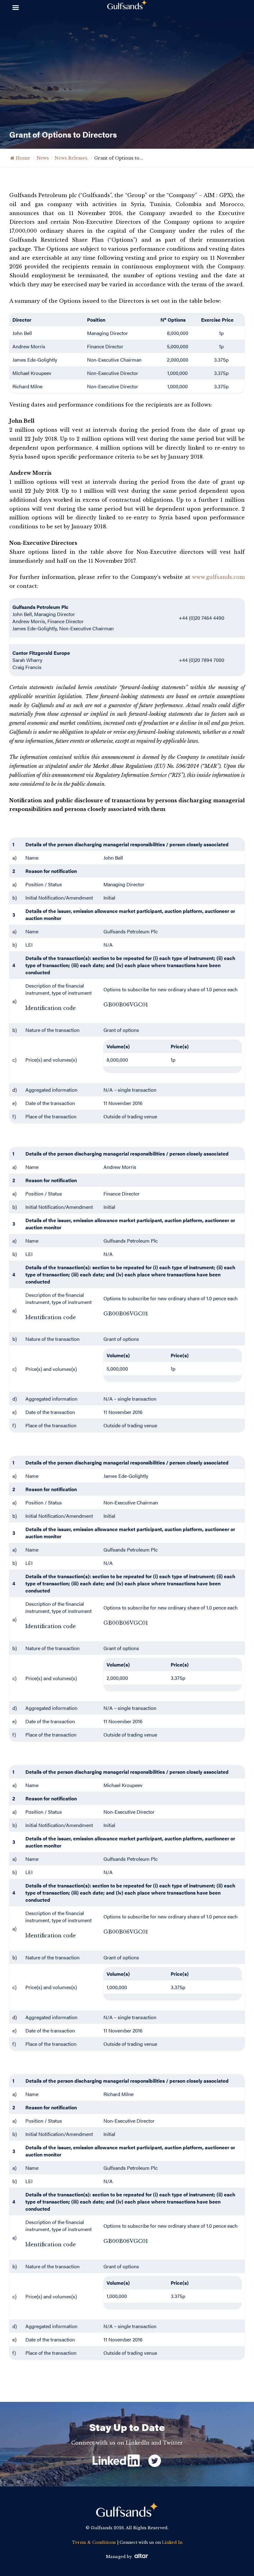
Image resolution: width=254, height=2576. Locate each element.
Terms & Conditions (94, 2542)
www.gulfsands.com (218, 577)
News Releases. (72, 158)
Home (23, 158)
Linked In (172, 2542)
